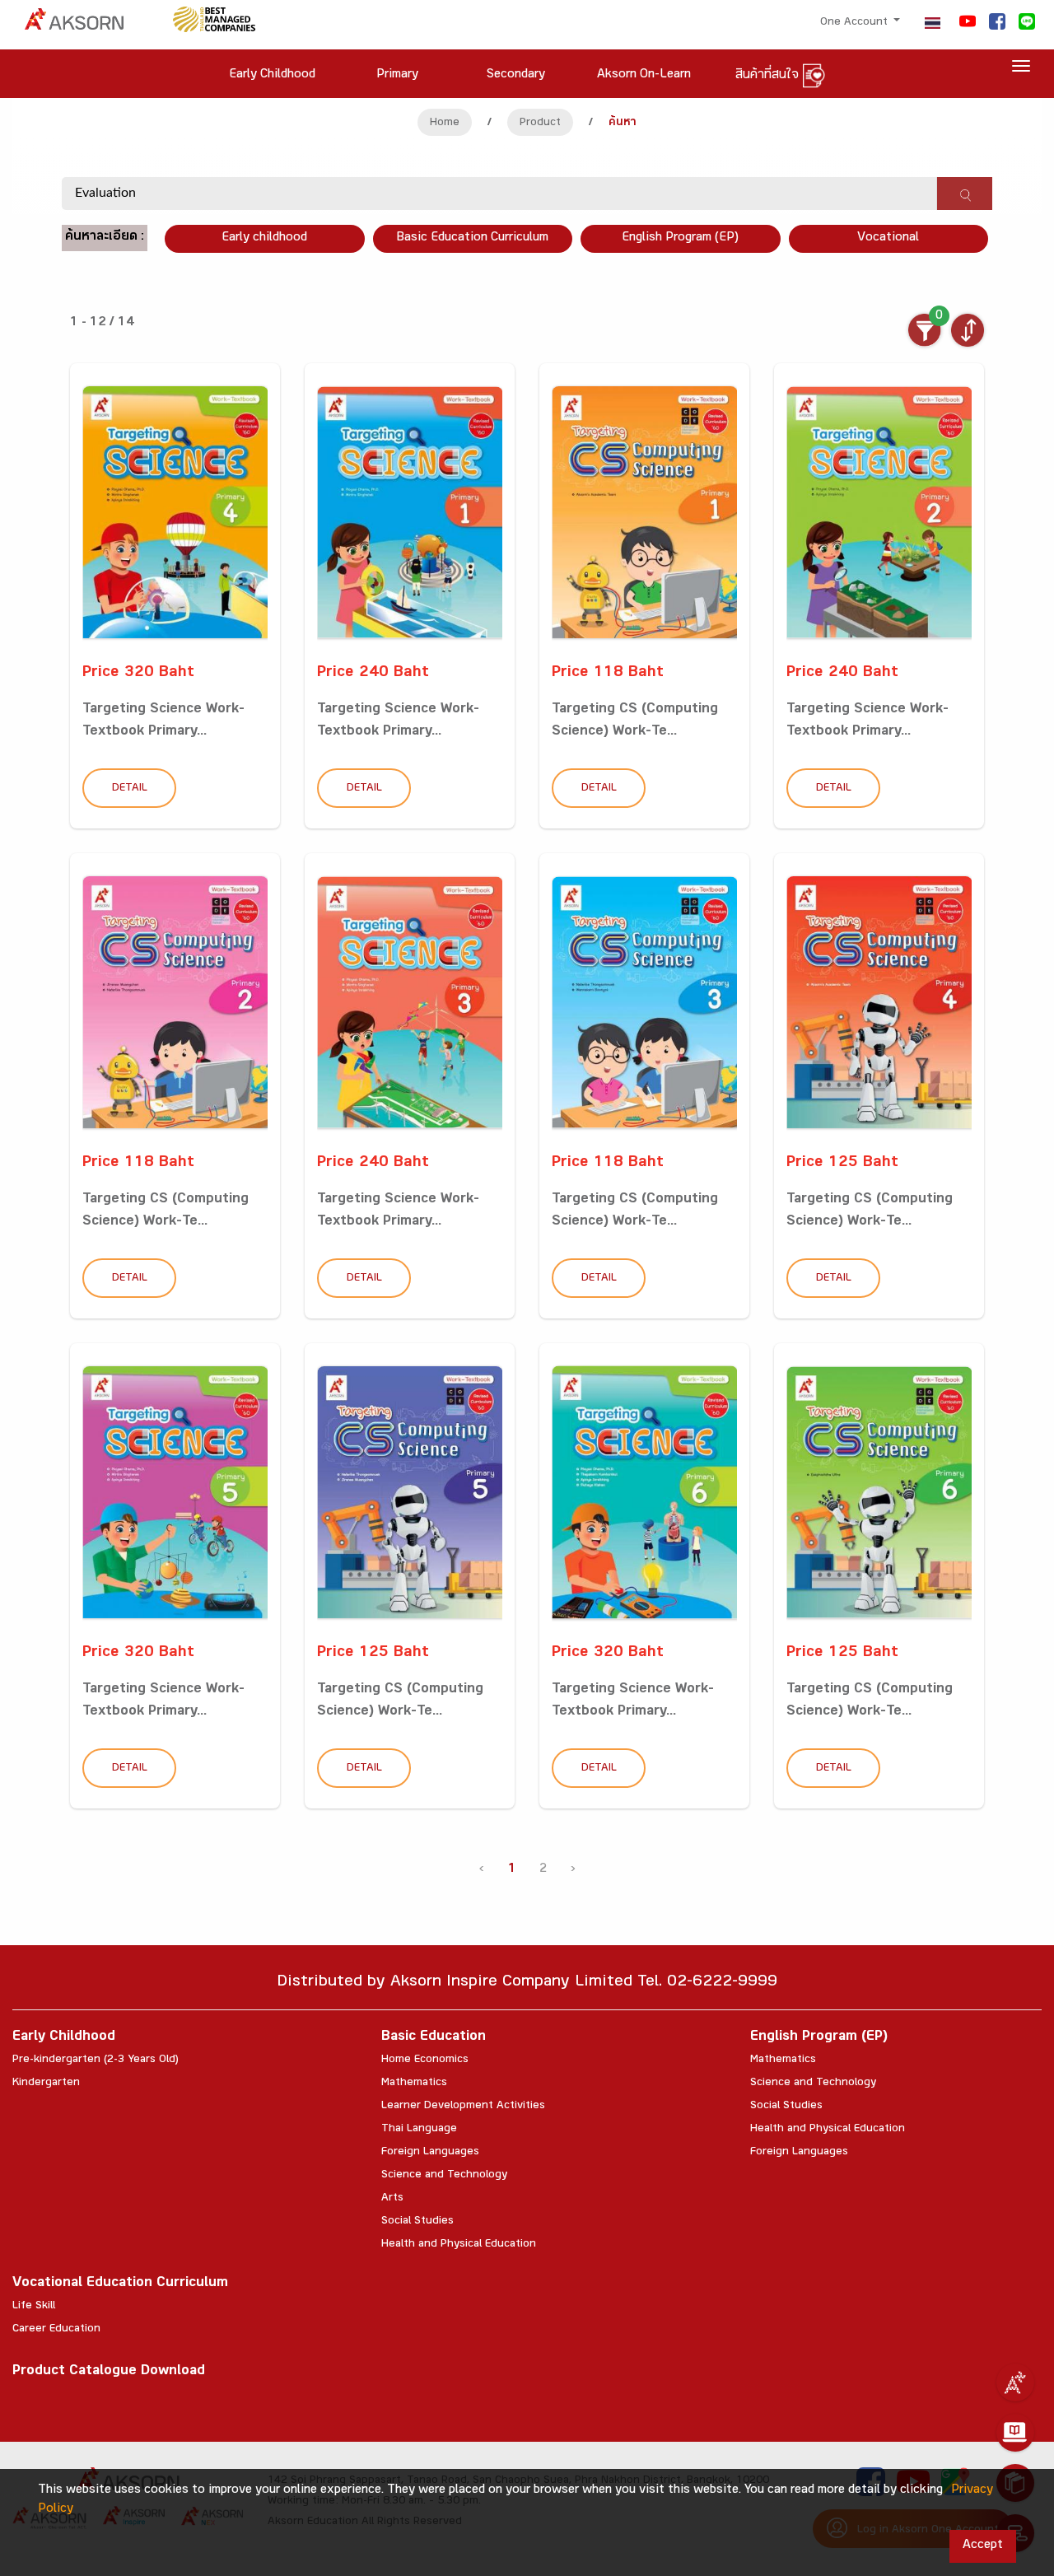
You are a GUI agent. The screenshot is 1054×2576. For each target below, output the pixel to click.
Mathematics (414, 2084)
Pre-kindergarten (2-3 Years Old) (96, 2060)
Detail (130, 789)
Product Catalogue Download (109, 2372)
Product (540, 124)
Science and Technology (444, 2176)
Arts (392, 2199)
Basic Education (434, 2038)
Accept (983, 2546)
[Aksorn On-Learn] (1015, 2433)
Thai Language (419, 2130)
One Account (856, 23)
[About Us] (1015, 2382)
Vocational (888, 238)
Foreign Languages (430, 2153)
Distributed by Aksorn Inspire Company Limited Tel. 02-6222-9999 (527, 1983)
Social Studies (417, 2222)
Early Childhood (64, 2038)
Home (445, 124)
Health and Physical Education (459, 2245)
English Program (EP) (680, 238)
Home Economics (425, 2060)
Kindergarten (46, 2084)
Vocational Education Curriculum (120, 2284)
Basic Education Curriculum (472, 238)
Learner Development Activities (463, 2107)
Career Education (56, 2330)
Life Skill (34, 2307)
